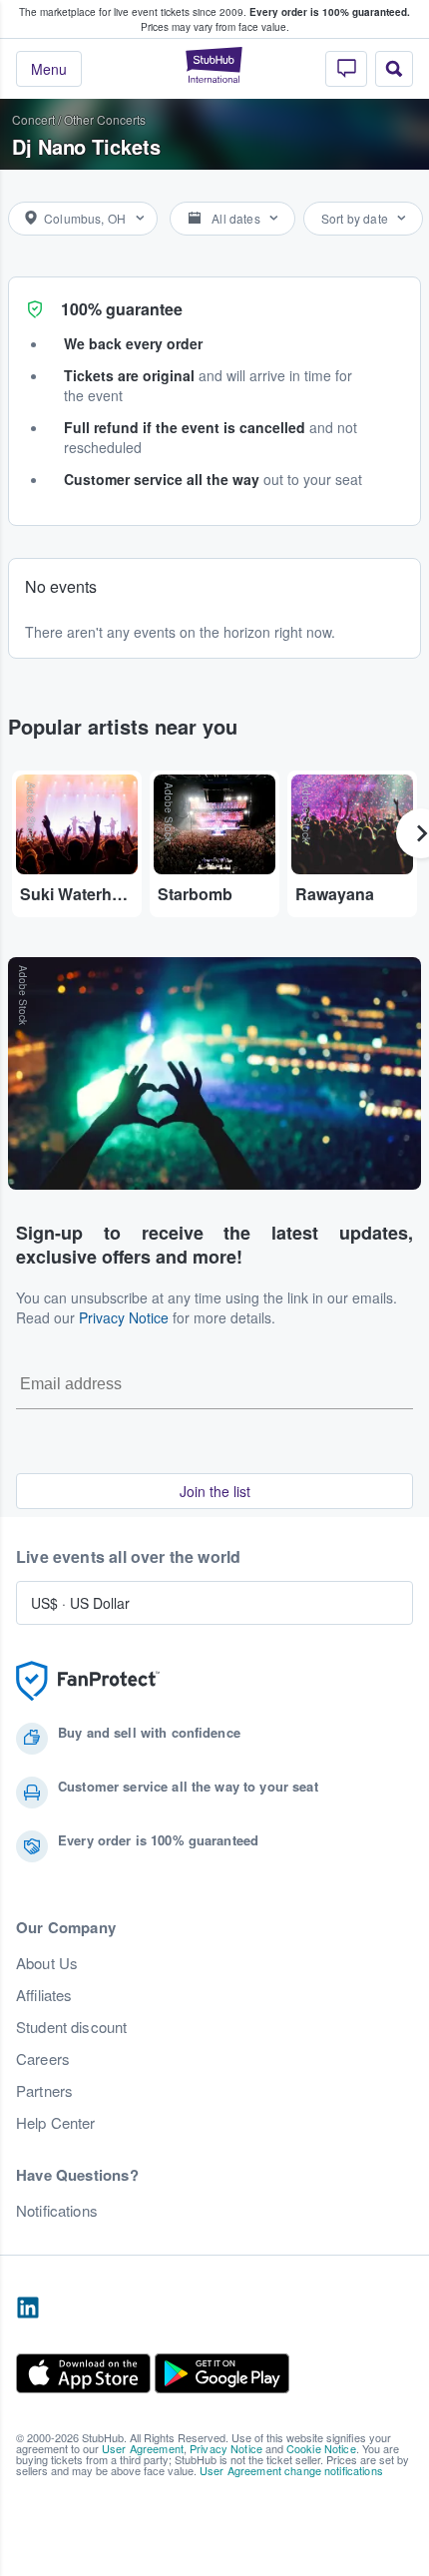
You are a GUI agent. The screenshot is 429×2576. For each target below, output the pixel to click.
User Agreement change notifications (291, 2470)
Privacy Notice (124, 1317)
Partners (44, 2091)
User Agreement (143, 2448)
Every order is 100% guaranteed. (330, 12)
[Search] (394, 69)
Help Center (56, 2123)
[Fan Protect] (88, 1681)
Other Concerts (105, 119)
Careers (43, 2059)
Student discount (71, 2027)
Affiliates (44, 1995)
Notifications (57, 2211)
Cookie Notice (321, 2448)
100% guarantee (122, 309)
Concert (33, 119)
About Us (47, 1963)
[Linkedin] (28, 2309)
